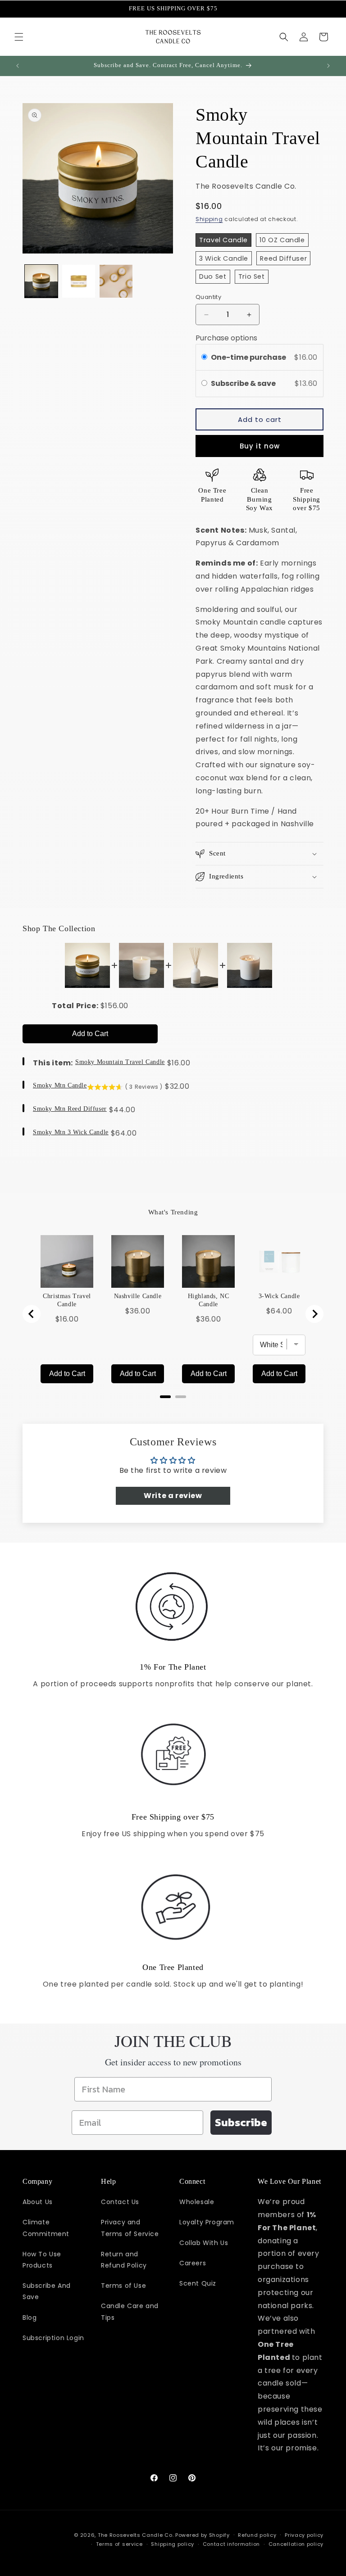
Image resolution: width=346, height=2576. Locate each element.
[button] (19, 37)
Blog (30, 2318)
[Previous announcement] (18, 66)
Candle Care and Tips (130, 2311)
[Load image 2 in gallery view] (79, 281)
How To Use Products (42, 2260)
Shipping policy (173, 2544)
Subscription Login (53, 2338)
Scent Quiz (198, 2283)
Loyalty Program (207, 2222)
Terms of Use (123, 2286)
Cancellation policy (296, 2544)
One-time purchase (248, 357)
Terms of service (119, 2544)
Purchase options (226, 338)
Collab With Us (204, 2243)
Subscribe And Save (47, 2291)
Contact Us (120, 2202)
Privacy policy (304, 2535)
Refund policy (257, 2535)
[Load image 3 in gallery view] (116, 281)
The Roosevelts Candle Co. (136, 2535)
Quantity (208, 297)
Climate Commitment (46, 2228)
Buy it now (260, 446)
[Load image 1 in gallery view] (41, 281)
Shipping (209, 219)
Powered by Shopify (203, 2535)
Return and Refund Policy (124, 2260)
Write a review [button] (173, 1496)
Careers (193, 2263)
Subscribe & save (244, 383)
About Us (38, 2202)
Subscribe (241, 2122)
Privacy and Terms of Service (130, 2228)
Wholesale (197, 2202)
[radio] (204, 358)
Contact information (231, 2544)
